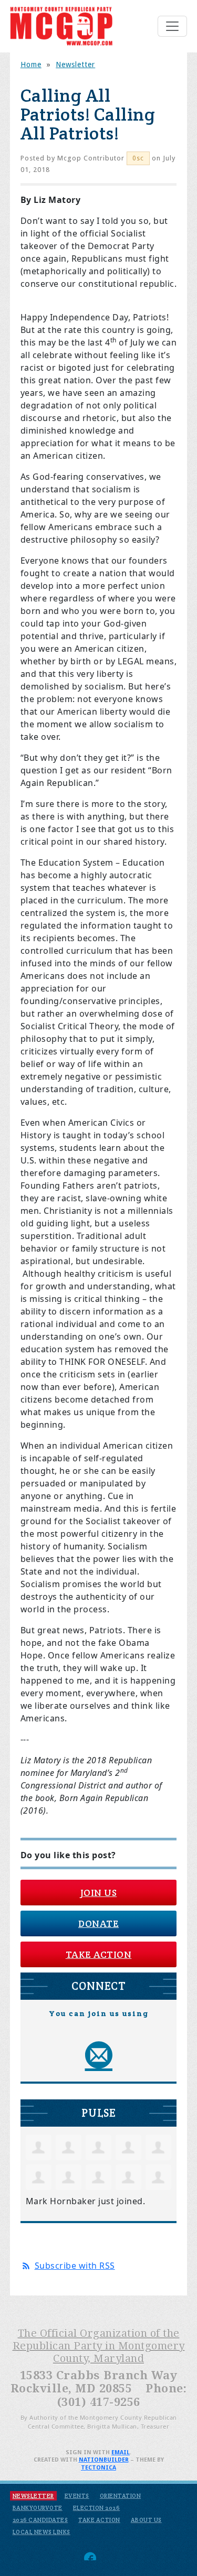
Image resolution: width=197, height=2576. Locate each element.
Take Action (99, 1954)
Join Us (99, 1893)
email (121, 2453)
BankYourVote (38, 2508)
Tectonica (98, 2468)
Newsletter (75, 64)
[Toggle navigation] (172, 26)
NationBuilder (104, 2460)
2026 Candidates (40, 2520)
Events (77, 2496)
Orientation (121, 2496)
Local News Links (42, 2532)
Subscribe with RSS (75, 2266)
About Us (146, 2520)
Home (31, 64)
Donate (98, 1923)
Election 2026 (97, 2508)
